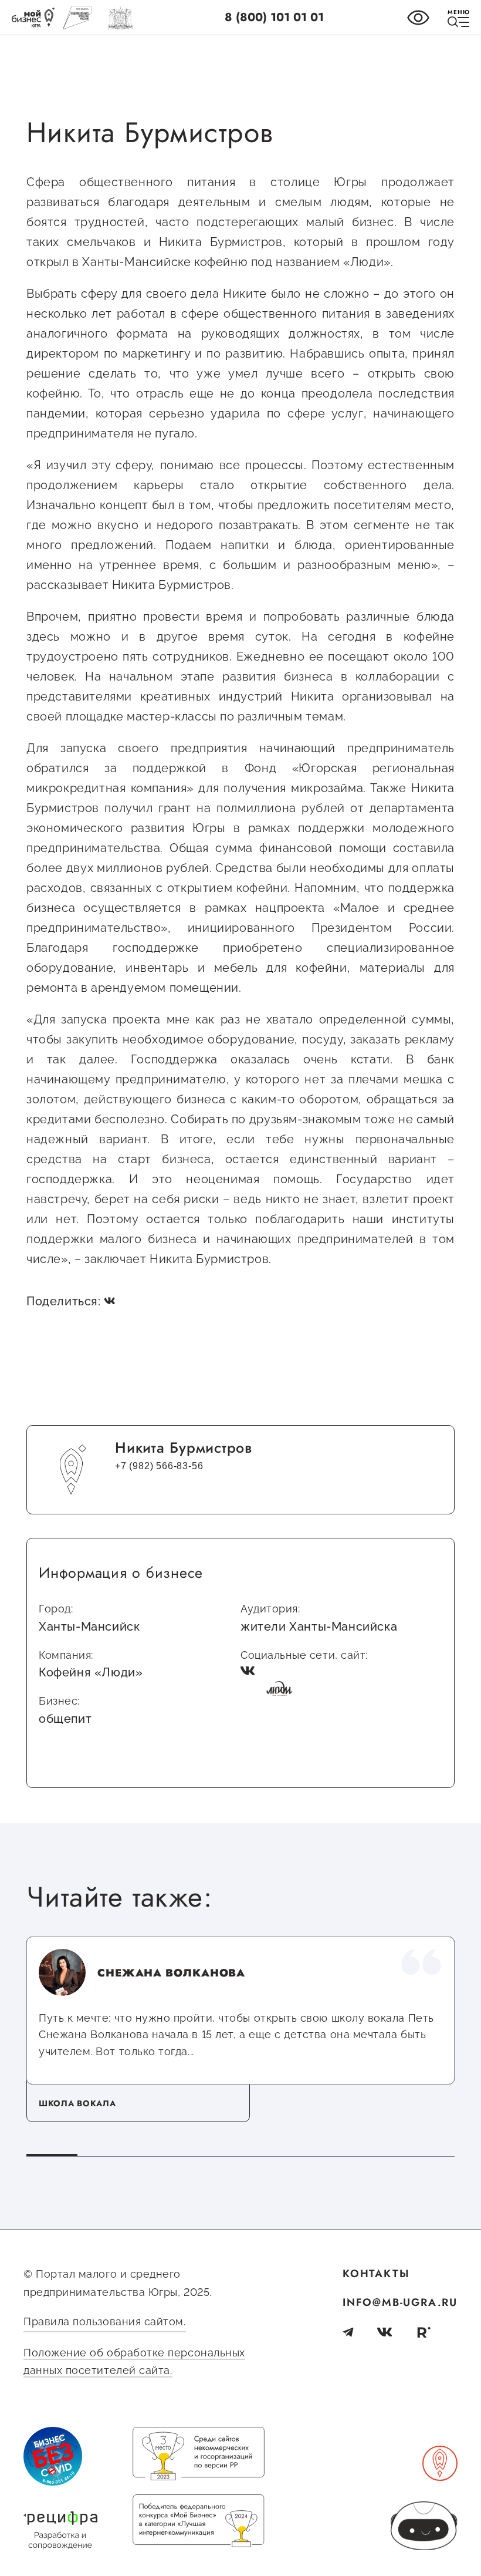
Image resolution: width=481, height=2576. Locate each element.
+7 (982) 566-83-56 (159, 1466)
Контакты (376, 2274)
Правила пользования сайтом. (105, 2321)
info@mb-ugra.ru (400, 2302)
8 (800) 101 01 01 (274, 17)
